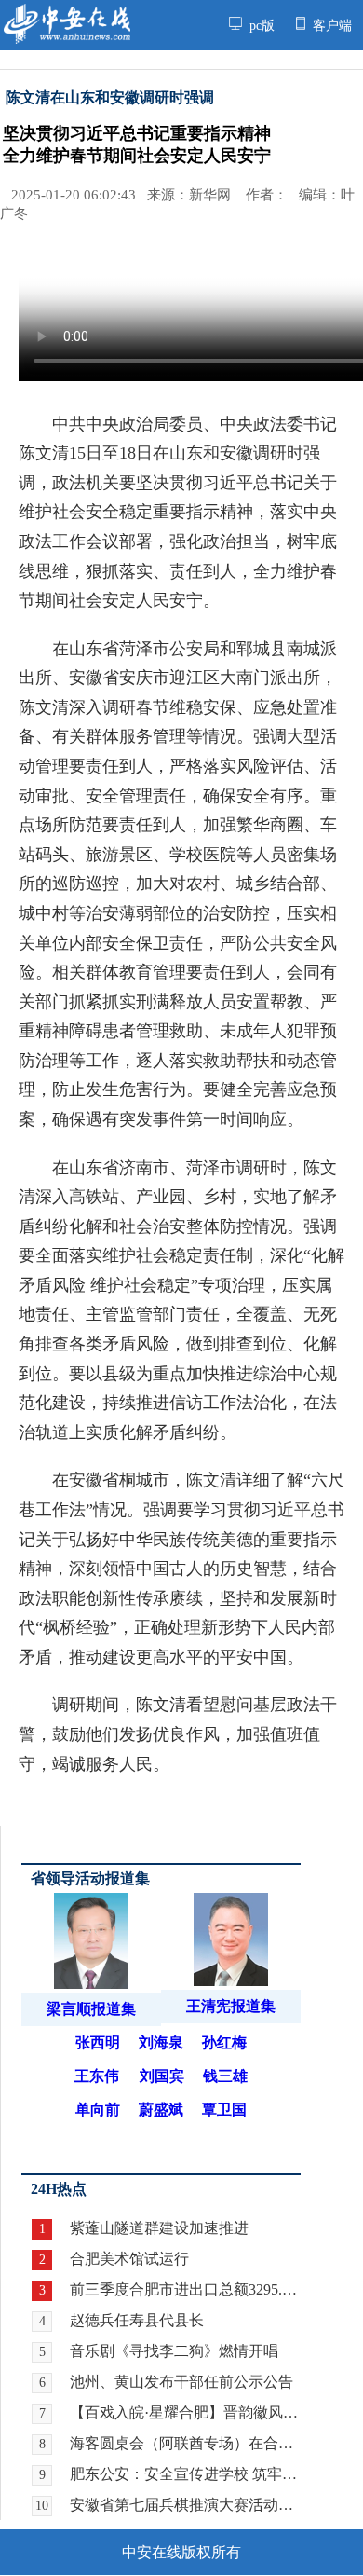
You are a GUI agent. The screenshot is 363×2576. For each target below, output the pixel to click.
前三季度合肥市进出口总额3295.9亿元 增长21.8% (185, 2289)
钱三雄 (225, 2076)
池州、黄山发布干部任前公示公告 (181, 2382)
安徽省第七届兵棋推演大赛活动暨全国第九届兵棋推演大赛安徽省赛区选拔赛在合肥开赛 (185, 2505)
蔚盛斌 (161, 2110)
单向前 (98, 2110)
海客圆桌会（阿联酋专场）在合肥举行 (185, 2443)
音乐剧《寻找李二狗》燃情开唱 (174, 2351)
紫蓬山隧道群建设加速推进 (159, 2228)
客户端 (330, 25)
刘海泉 (161, 2042)
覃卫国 (224, 2110)
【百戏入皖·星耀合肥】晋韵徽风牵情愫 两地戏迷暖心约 (185, 2412)
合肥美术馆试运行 (129, 2259)
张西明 (98, 2042)
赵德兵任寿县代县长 (137, 2320)
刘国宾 (162, 2076)
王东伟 (97, 2076)
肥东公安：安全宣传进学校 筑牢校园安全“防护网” (185, 2474)
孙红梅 (224, 2042)
